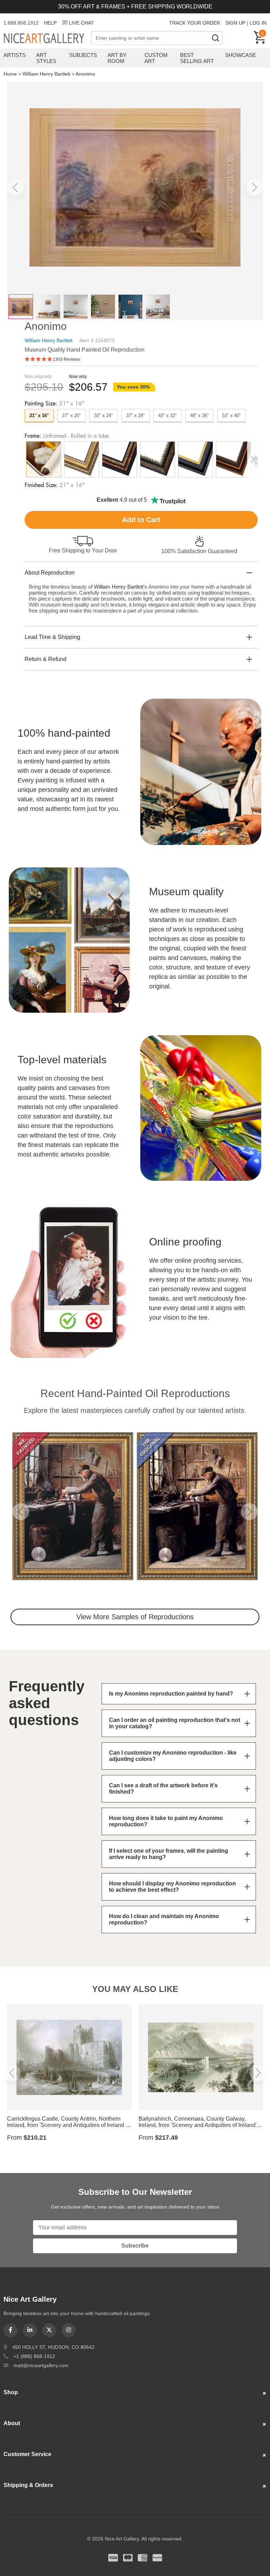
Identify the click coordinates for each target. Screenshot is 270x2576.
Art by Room (117, 58)
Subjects (83, 55)
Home (10, 74)
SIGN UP (235, 23)
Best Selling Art (197, 58)
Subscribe (135, 2246)
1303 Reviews (66, 359)
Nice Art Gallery (47, 39)
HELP (50, 23)
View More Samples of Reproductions (135, 1617)
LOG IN (258, 23)
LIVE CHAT (81, 23)
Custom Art (156, 58)
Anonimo (85, 74)
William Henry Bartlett (46, 74)
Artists (15, 55)
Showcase (240, 55)
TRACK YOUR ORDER (195, 23)
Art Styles (46, 58)
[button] (15, 187)
